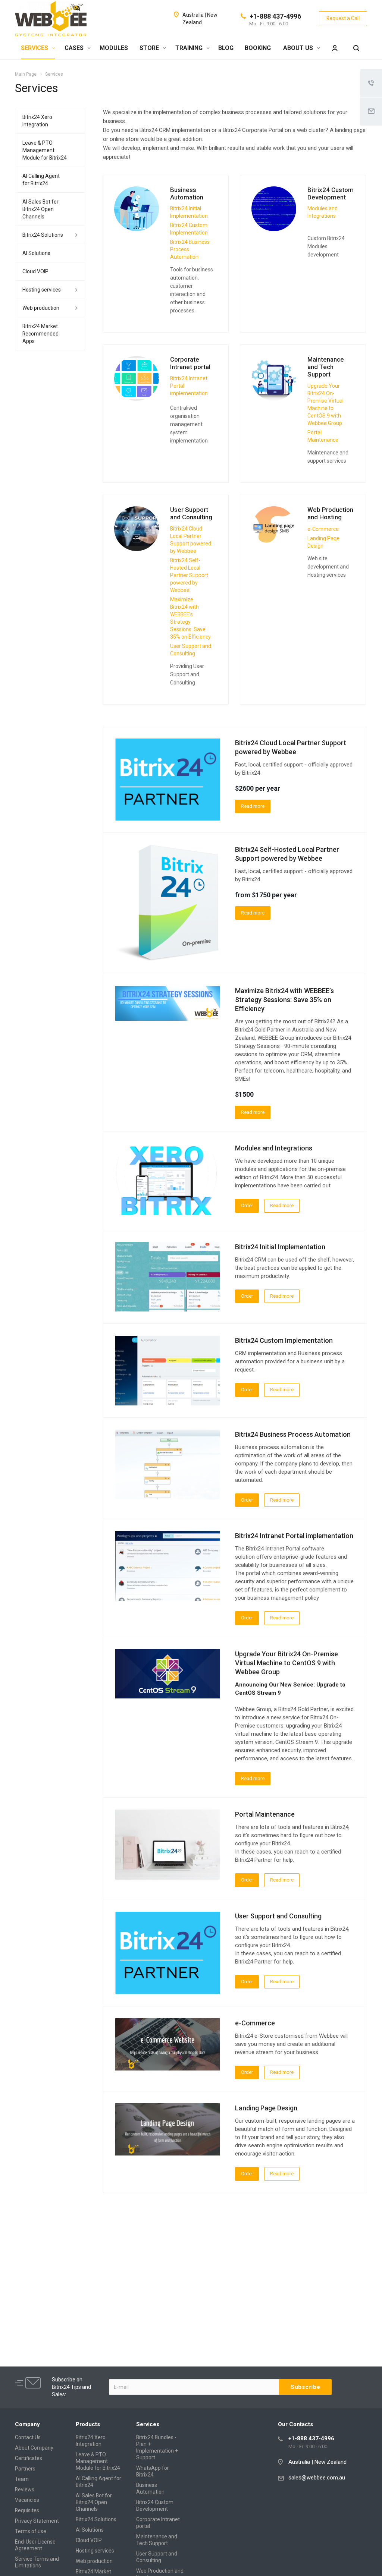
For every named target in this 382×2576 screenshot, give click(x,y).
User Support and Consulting (191, 513)
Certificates (29, 2458)
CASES (75, 48)
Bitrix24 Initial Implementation (280, 1247)
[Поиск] (356, 48)
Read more (253, 806)
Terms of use (31, 2531)
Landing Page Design (266, 2108)
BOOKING (258, 48)
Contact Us (28, 2437)
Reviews (25, 2490)
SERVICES (35, 48)
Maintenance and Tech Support (326, 367)
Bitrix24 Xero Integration (37, 121)
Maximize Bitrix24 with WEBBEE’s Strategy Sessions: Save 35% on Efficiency (284, 1000)
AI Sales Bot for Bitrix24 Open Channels (40, 209)
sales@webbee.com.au (317, 2478)
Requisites (27, 2510)
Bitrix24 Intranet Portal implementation (294, 1536)
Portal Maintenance (265, 1814)
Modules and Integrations (274, 1148)
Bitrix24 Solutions (43, 235)
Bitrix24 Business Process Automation (293, 1434)
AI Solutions (36, 253)
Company (27, 2424)
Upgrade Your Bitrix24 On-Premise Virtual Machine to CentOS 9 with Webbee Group (286, 1663)
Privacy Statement (37, 2521)
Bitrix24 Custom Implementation (284, 1340)
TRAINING (190, 48)
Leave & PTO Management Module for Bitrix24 (45, 150)
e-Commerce (255, 2023)
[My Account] (335, 48)
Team (22, 2479)
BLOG (226, 48)
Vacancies (27, 2500)
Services (148, 2424)
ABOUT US (299, 48)
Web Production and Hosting (330, 513)
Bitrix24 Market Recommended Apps (40, 334)
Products (88, 2424)
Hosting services (42, 290)
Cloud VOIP (35, 271)
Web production (41, 308)
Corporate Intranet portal (190, 363)
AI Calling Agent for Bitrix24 (41, 180)
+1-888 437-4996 (275, 16)
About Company (34, 2448)
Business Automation (187, 193)
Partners (25, 2469)
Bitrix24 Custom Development (331, 193)
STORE (150, 48)
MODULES (114, 48)
